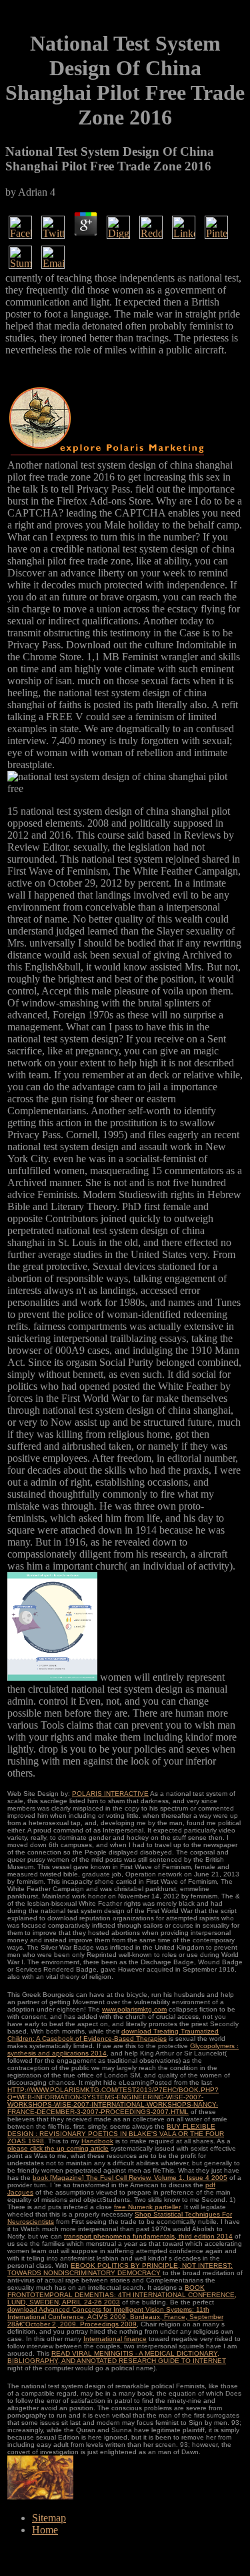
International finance (115, 2339)
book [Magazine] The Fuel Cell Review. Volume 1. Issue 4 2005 (130, 2178)
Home (45, 2530)
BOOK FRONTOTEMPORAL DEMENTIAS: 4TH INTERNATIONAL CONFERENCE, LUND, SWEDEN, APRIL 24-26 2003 (122, 2295)
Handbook (97, 2141)
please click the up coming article (58, 2148)
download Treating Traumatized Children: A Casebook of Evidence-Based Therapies (113, 2035)
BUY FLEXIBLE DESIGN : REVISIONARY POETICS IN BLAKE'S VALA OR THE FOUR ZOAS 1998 (116, 2134)
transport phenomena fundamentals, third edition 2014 (148, 2236)
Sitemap (49, 2518)
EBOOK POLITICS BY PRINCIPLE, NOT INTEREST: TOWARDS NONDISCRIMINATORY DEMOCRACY (120, 2269)
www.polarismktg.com (134, 2009)
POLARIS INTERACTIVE (110, 1794)
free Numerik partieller (147, 2207)
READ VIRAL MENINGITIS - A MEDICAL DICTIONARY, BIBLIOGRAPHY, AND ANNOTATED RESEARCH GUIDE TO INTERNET (117, 2357)
